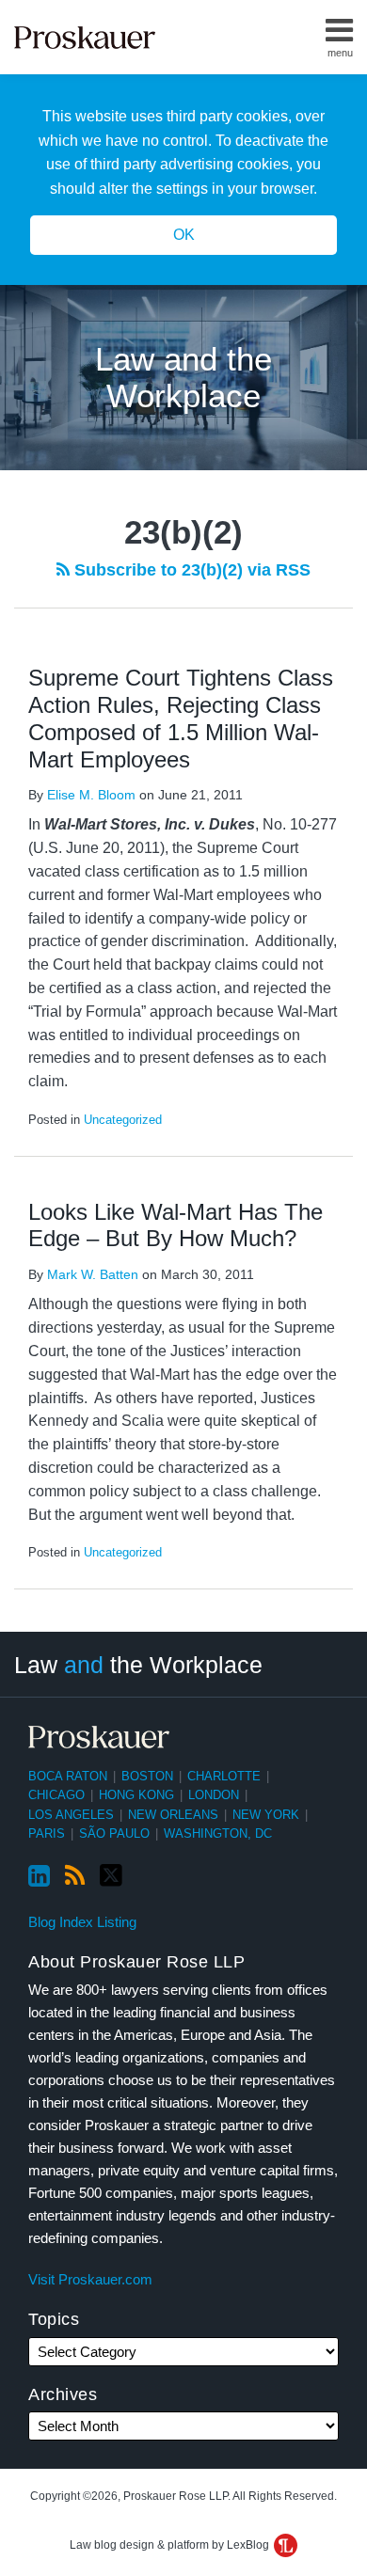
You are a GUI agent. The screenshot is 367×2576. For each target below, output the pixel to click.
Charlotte (224, 1776)
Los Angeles (71, 1815)
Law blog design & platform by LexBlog (171, 2545)
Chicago (56, 1795)
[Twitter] (111, 1876)
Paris (47, 1833)
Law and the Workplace (183, 377)
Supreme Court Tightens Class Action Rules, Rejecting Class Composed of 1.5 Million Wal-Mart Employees (181, 718)
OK (184, 235)
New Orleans (173, 1815)
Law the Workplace (138, 1665)
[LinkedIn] (39, 1876)
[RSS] (75, 1876)
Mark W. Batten (93, 1274)
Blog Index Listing (82, 1922)
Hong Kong (136, 1795)
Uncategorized (123, 1120)
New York (266, 1815)
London (214, 1795)
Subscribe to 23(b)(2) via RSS (190, 570)
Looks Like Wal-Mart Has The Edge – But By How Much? (176, 1225)
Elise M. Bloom (91, 795)
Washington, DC (218, 1833)
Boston (147, 1776)
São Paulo (114, 1833)
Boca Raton (68, 1776)
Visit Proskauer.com (90, 2279)
